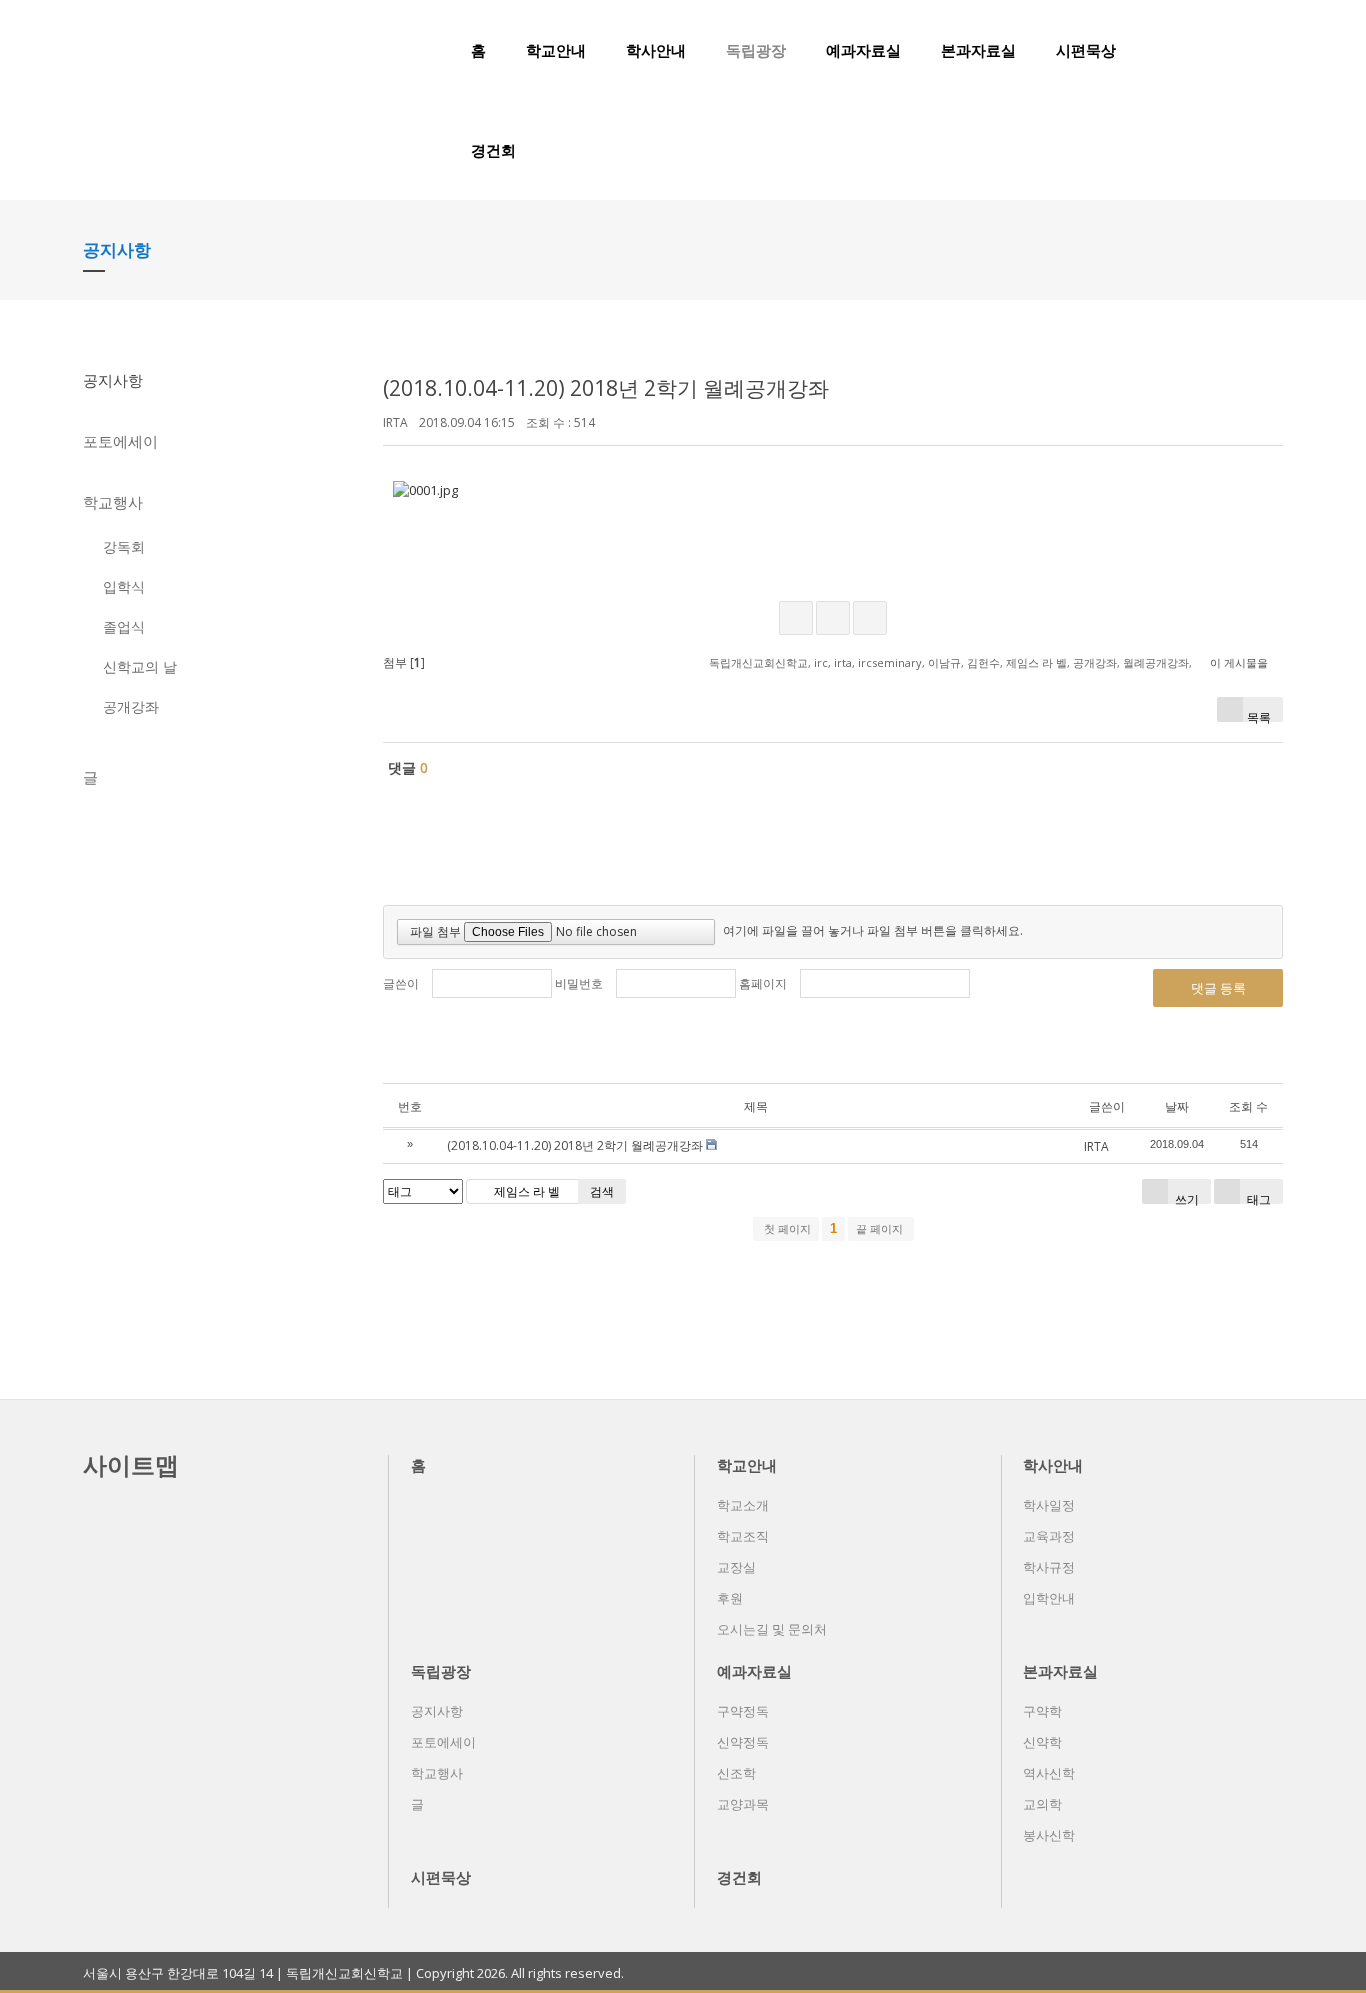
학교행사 (113, 502)
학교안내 (556, 50)
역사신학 (1049, 1773)
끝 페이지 (881, 1229)
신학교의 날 (140, 666)
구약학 (1042, 1711)
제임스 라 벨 (1036, 662)
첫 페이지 (786, 1229)
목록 (1259, 715)
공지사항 (113, 380)
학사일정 (1049, 1505)
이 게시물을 (1239, 662)
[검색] (1238, 50)
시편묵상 (1086, 50)
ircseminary (890, 662)
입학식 (124, 586)
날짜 (1177, 1106)
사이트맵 (131, 1464)
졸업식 (124, 626)
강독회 (124, 546)
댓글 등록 (1218, 988)
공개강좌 (131, 706)
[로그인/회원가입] (1272, 50)
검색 (602, 1191)
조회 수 (1248, 1106)
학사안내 (656, 50)
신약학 (1042, 1742)
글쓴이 (401, 983)
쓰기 (1185, 1197)
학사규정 (1049, 1567)
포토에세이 (120, 441)
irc (821, 662)
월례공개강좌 (1156, 662)
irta (843, 662)
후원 (730, 1598)
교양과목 (743, 1804)
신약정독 (743, 1742)
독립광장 (756, 50)
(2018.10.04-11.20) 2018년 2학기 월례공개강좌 (606, 388)
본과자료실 (978, 50)
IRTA (395, 422)
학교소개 (743, 1505)
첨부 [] (404, 662)
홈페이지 (763, 983)
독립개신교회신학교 (758, 662)
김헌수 (983, 662)
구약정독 (743, 1711)
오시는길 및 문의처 (772, 1629)
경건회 (493, 150)
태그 (1257, 1197)
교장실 (736, 1567)
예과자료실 (863, 50)
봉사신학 (1049, 1835)
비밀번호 (579, 983)
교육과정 (1049, 1536)
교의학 (1042, 1804)
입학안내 (1049, 1598)
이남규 (944, 662)
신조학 (736, 1773)
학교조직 (743, 1536)
